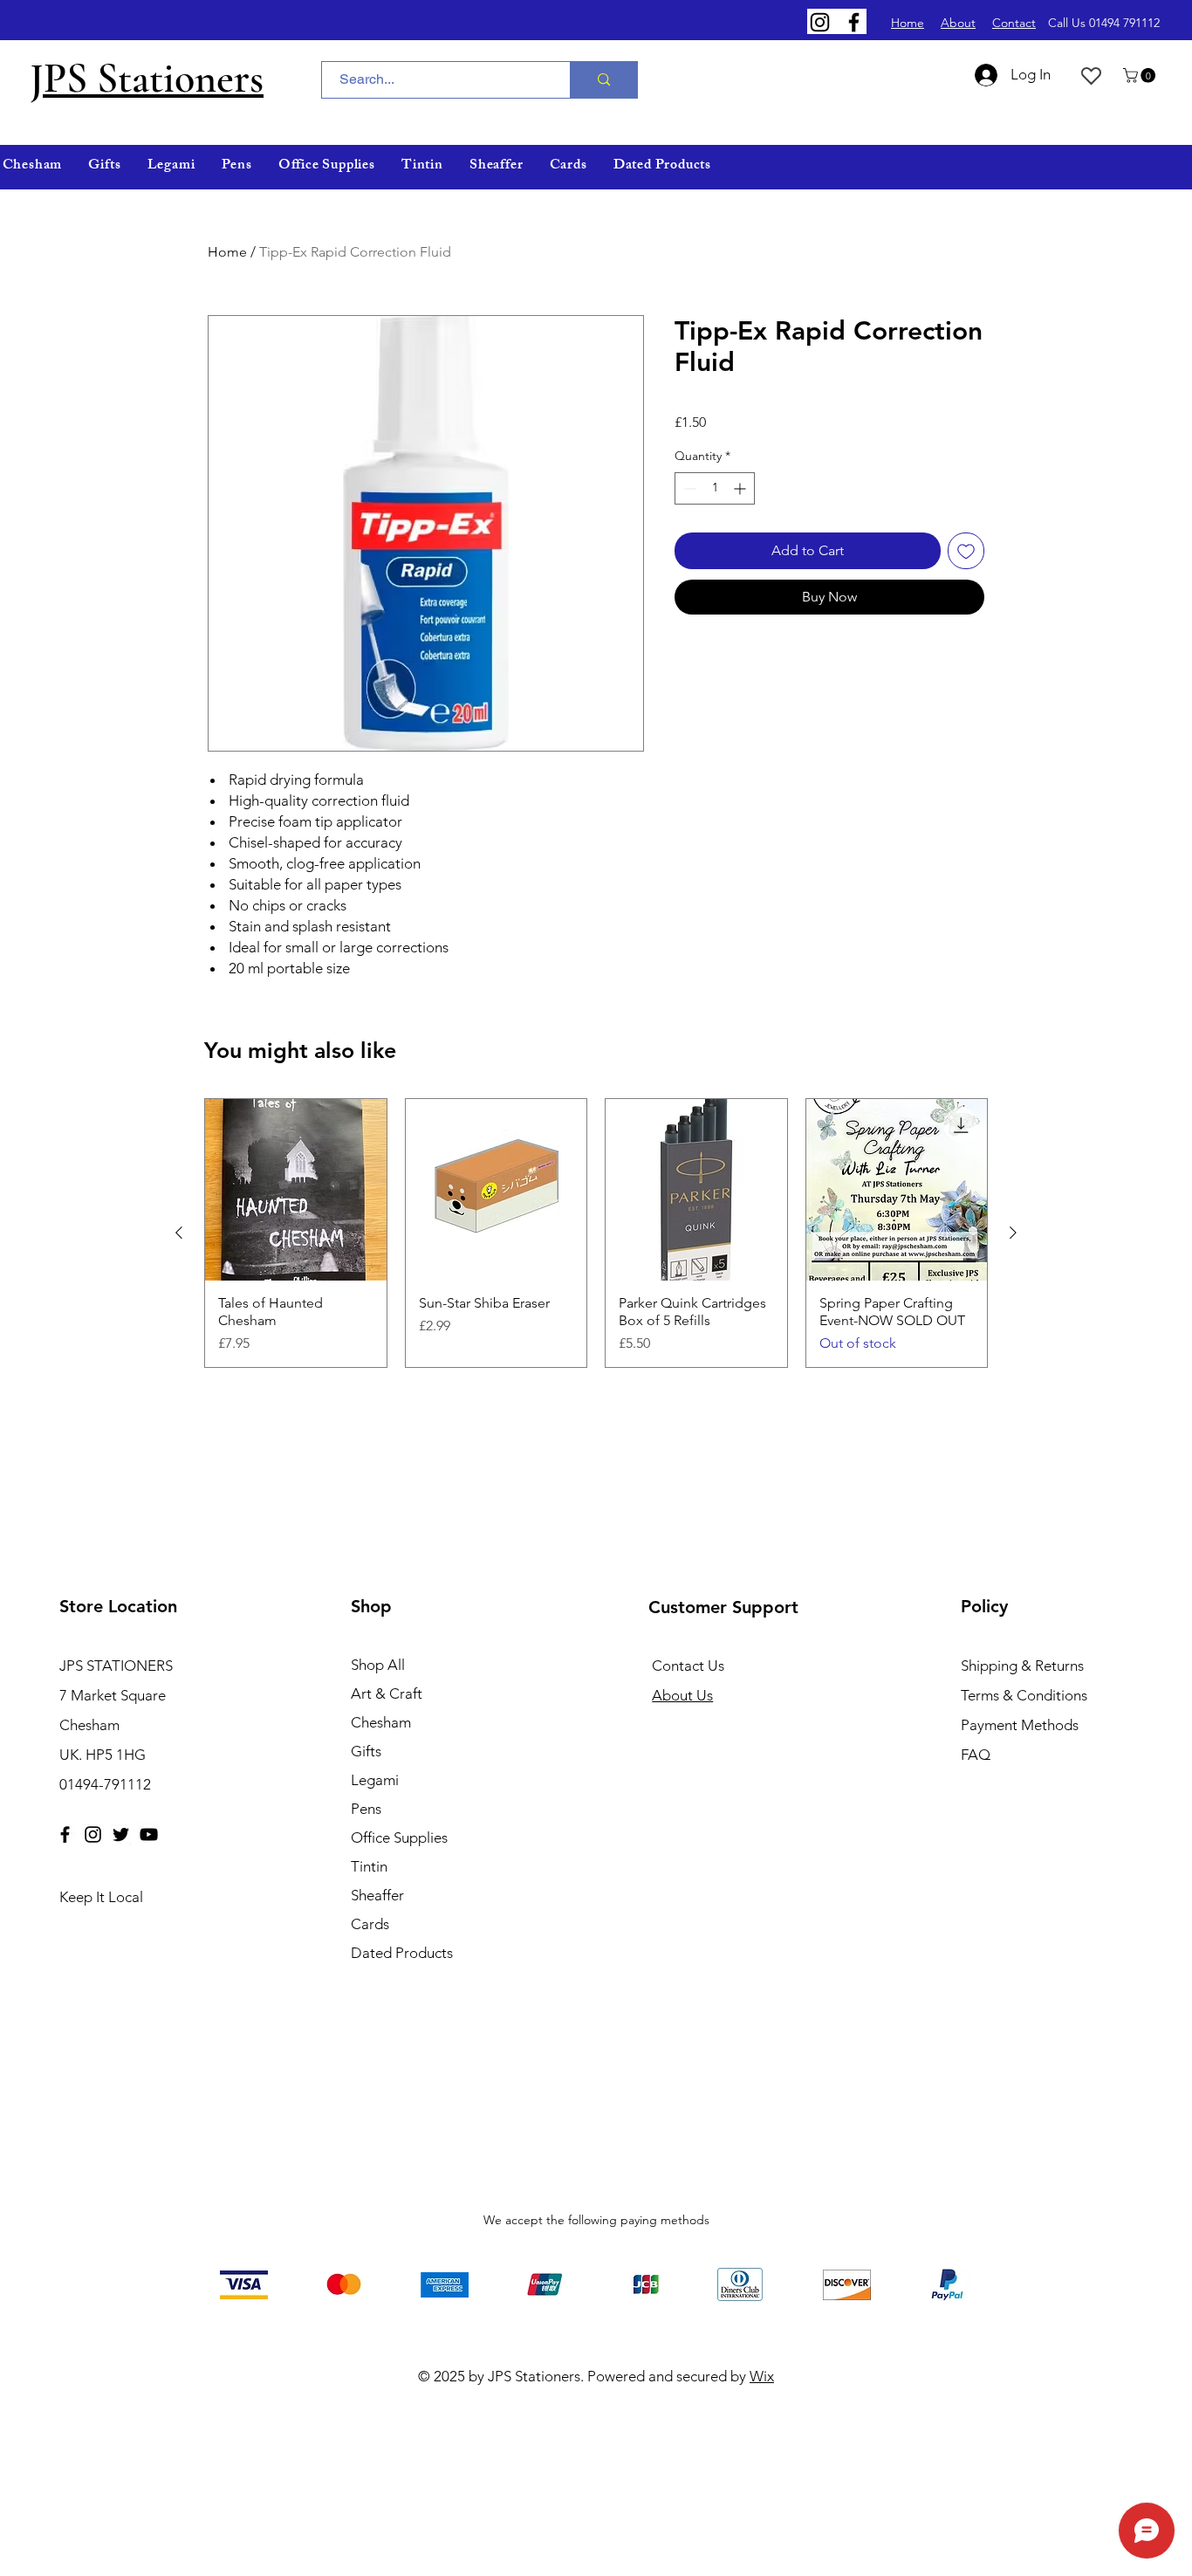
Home (227, 252)
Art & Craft (387, 1693)
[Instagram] (820, 22)
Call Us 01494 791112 (1104, 23)
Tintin (369, 1866)
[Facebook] (854, 22)
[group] (596, 1233)
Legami (375, 1780)
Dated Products (402, 1953)
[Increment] (741, 488)
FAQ (976, 1755)
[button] (1141, 76)
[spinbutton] (715, 488)
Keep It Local (101, 1897)
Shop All (378, 1665)
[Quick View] (296, 1190)
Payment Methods (1021, 1725)
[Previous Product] (179, 1233)
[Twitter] (121, 1834)
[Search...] (603, 80)
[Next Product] (1013, 1233)
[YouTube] (149, 1834)
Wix (762, 2376)
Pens (366, 1809)
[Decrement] (688, 488)
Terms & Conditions (1024, 1695)
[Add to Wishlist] (966, 551)
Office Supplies (399, 1838)
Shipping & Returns (1022, 1666)
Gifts (366, 1751)
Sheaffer (377, 1895)
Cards (370, 1924)
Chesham (381, 1722)
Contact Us (688, 1666)
